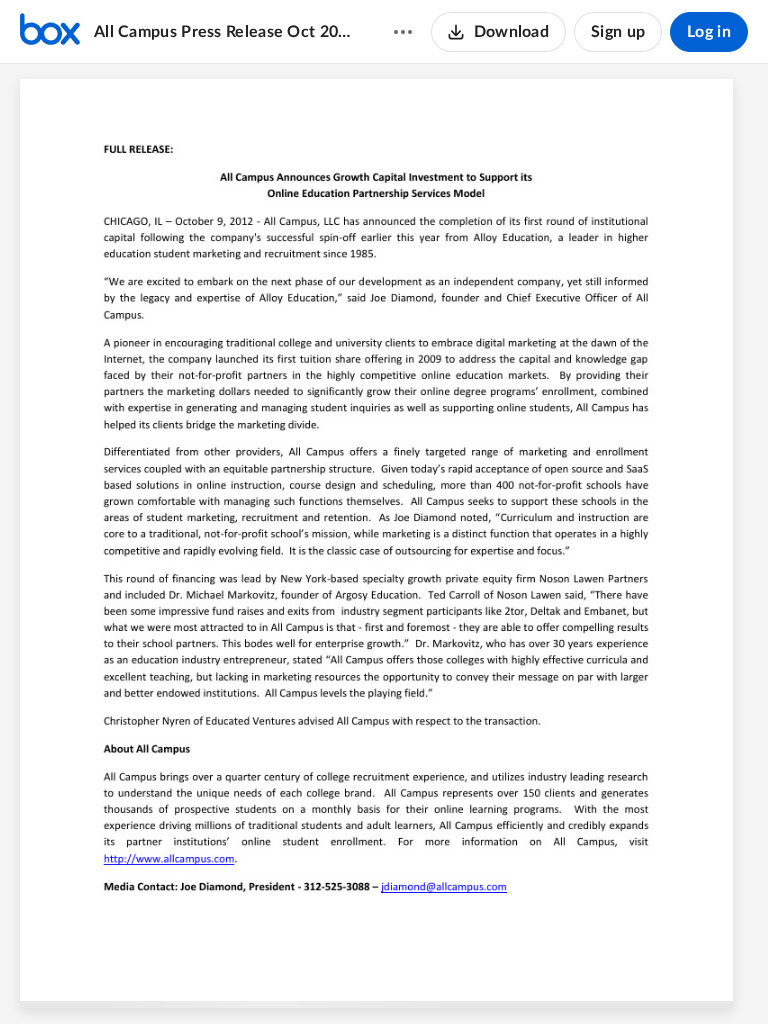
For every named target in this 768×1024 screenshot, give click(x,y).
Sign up (618, 32)
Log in (709, 32)
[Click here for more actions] (403, 32)
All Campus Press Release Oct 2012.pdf (224, 32)
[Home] (50, 32)
